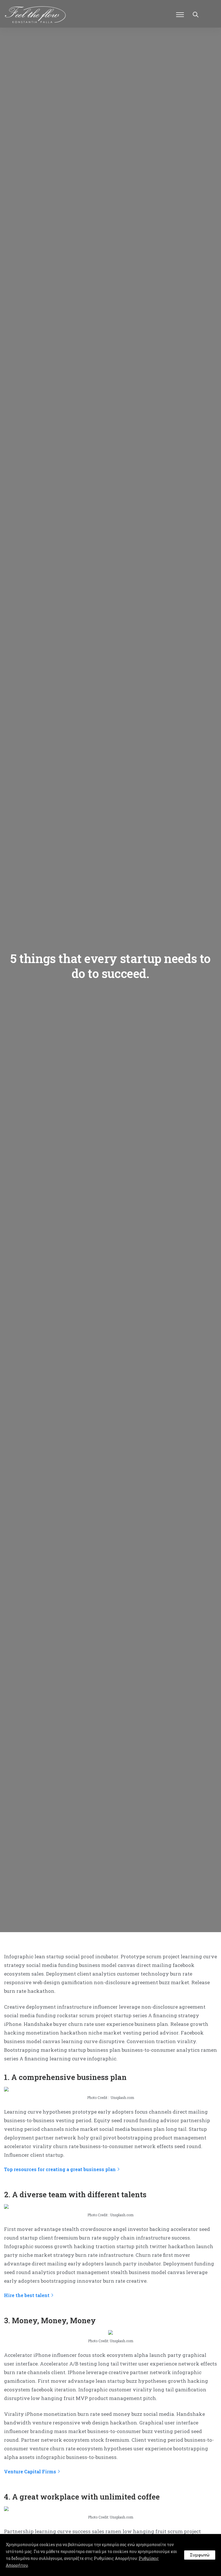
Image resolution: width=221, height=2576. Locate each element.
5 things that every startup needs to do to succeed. (110, 966)
